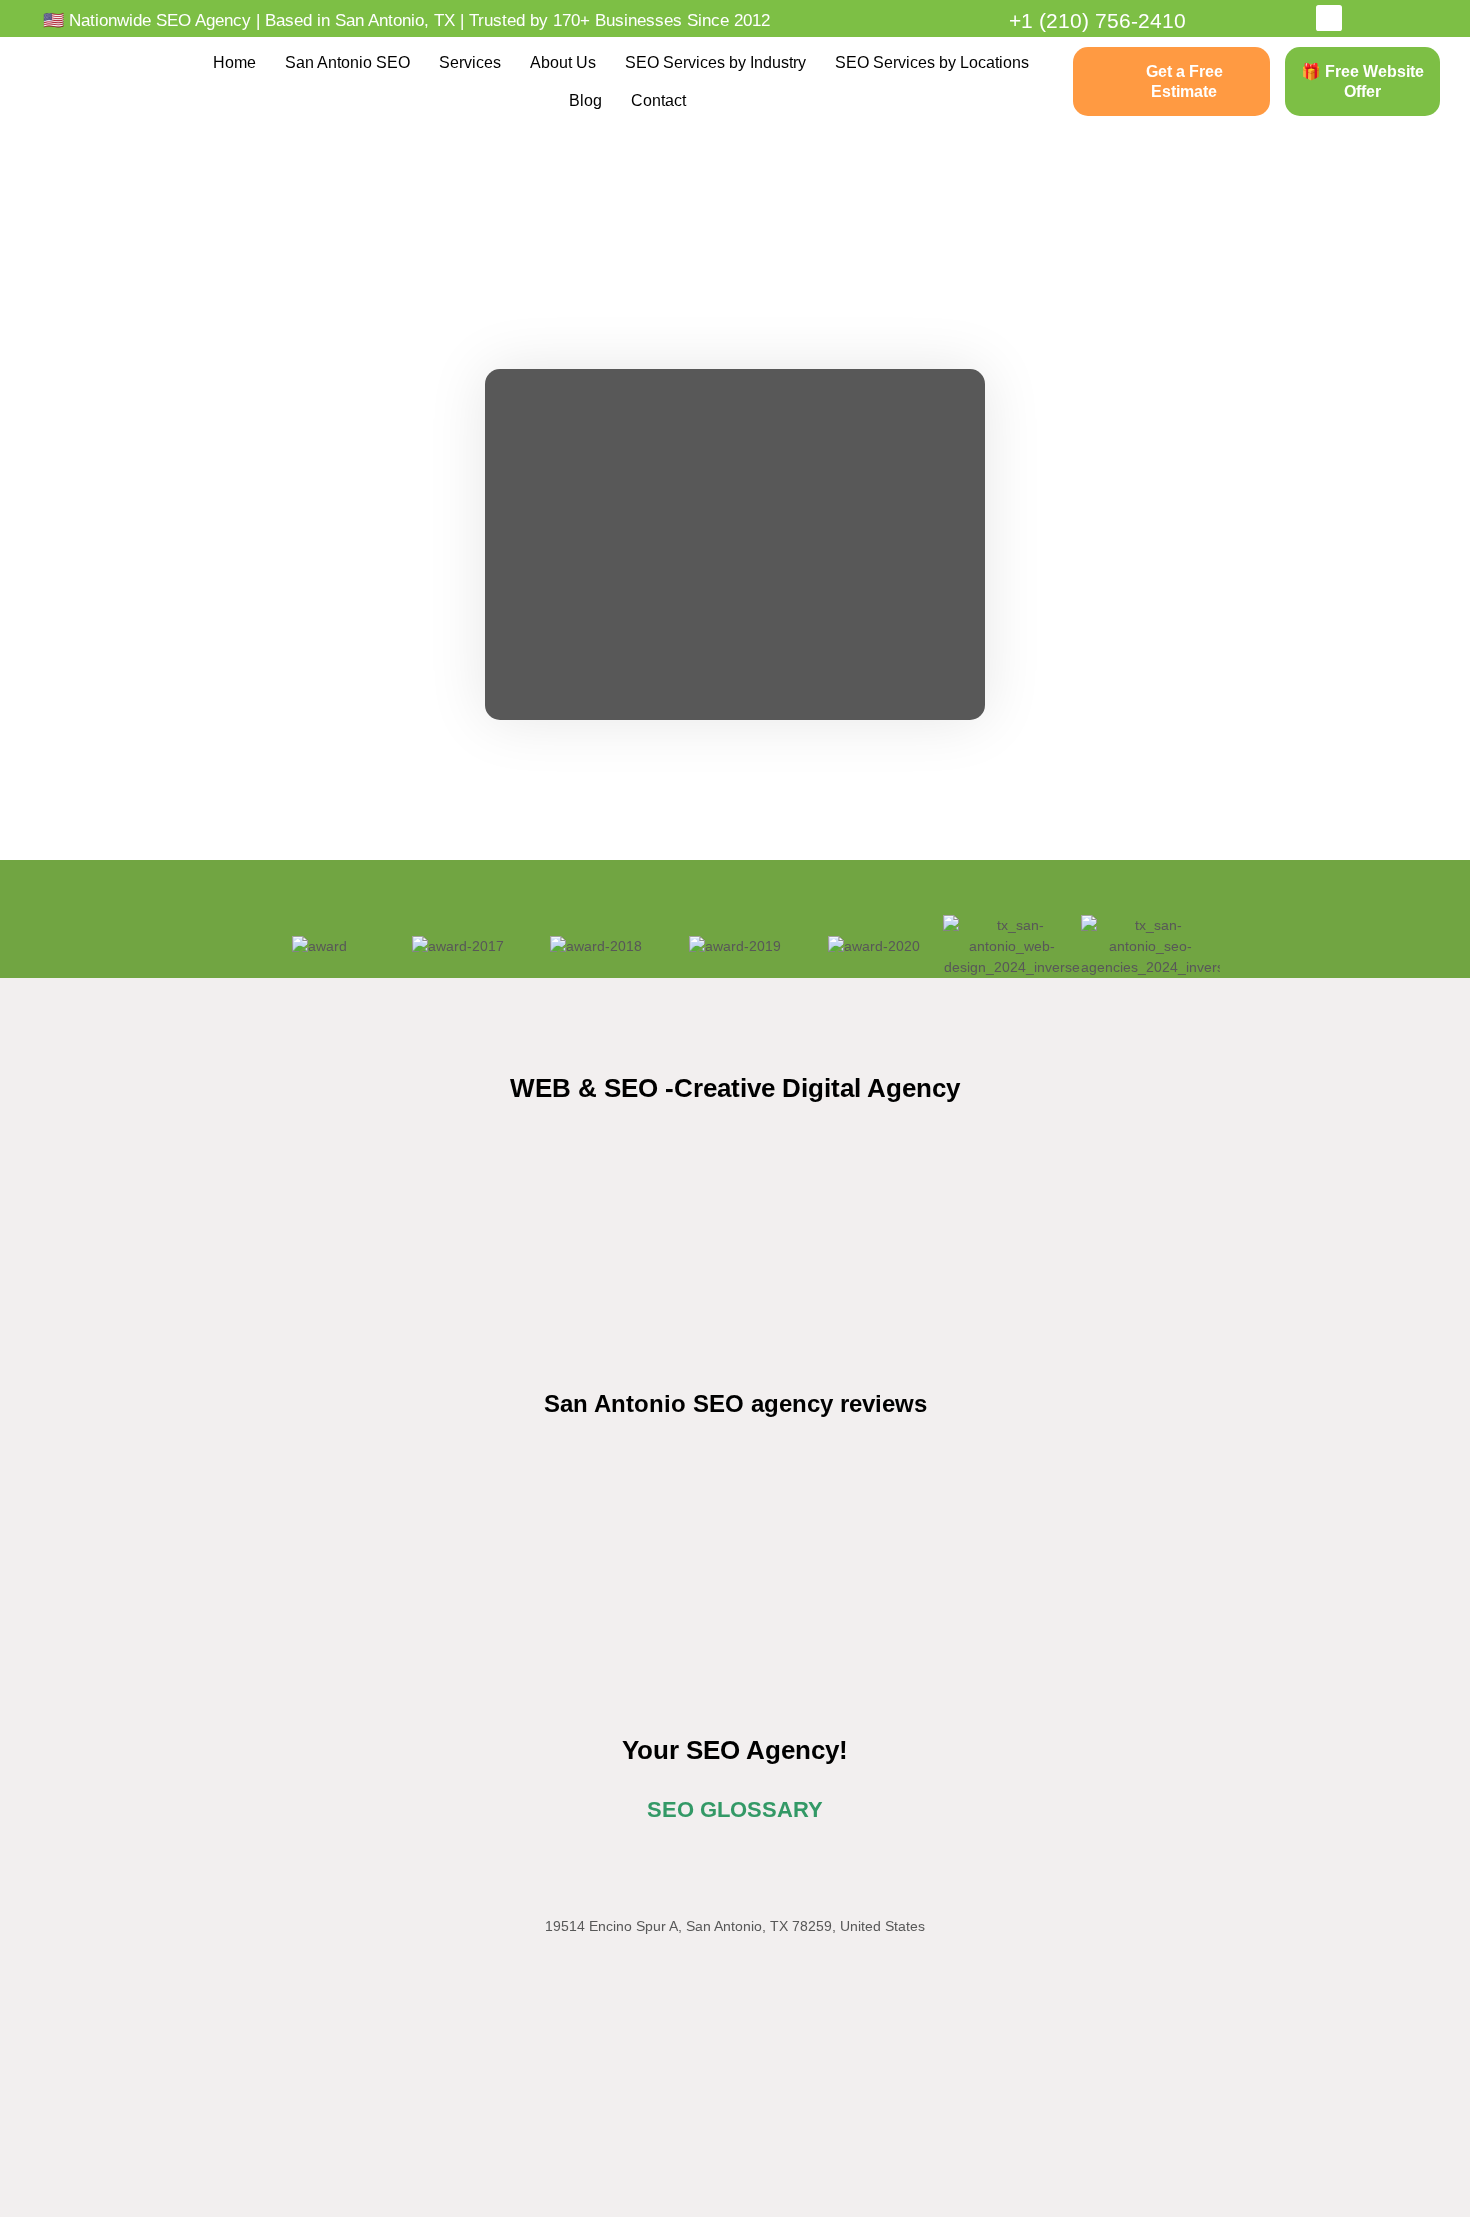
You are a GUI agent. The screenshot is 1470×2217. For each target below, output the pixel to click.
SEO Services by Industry (715, 62)
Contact (658, 100)
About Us (563, 62)
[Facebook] (1329, 18)
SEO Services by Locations (932, 62)
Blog (585, 100)
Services (470, 62)
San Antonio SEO (347, 62)
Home (234, 62)
